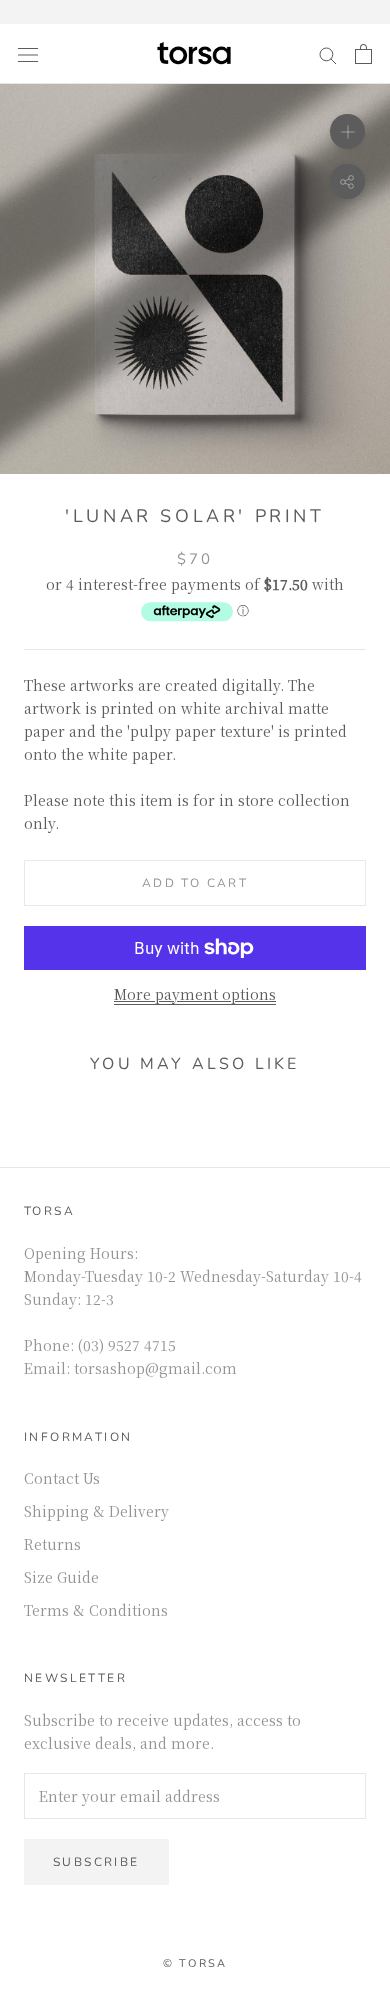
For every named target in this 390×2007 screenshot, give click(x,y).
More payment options (195, 994)
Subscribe (96, 1862)
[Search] (328, 54)
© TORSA (195, 1963)
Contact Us (62, 1478)
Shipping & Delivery (96, 1511)
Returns (52, 1544)
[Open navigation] (28, 54)
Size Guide (61, 1577)
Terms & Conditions (96, 1610)
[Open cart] (363, 54)
